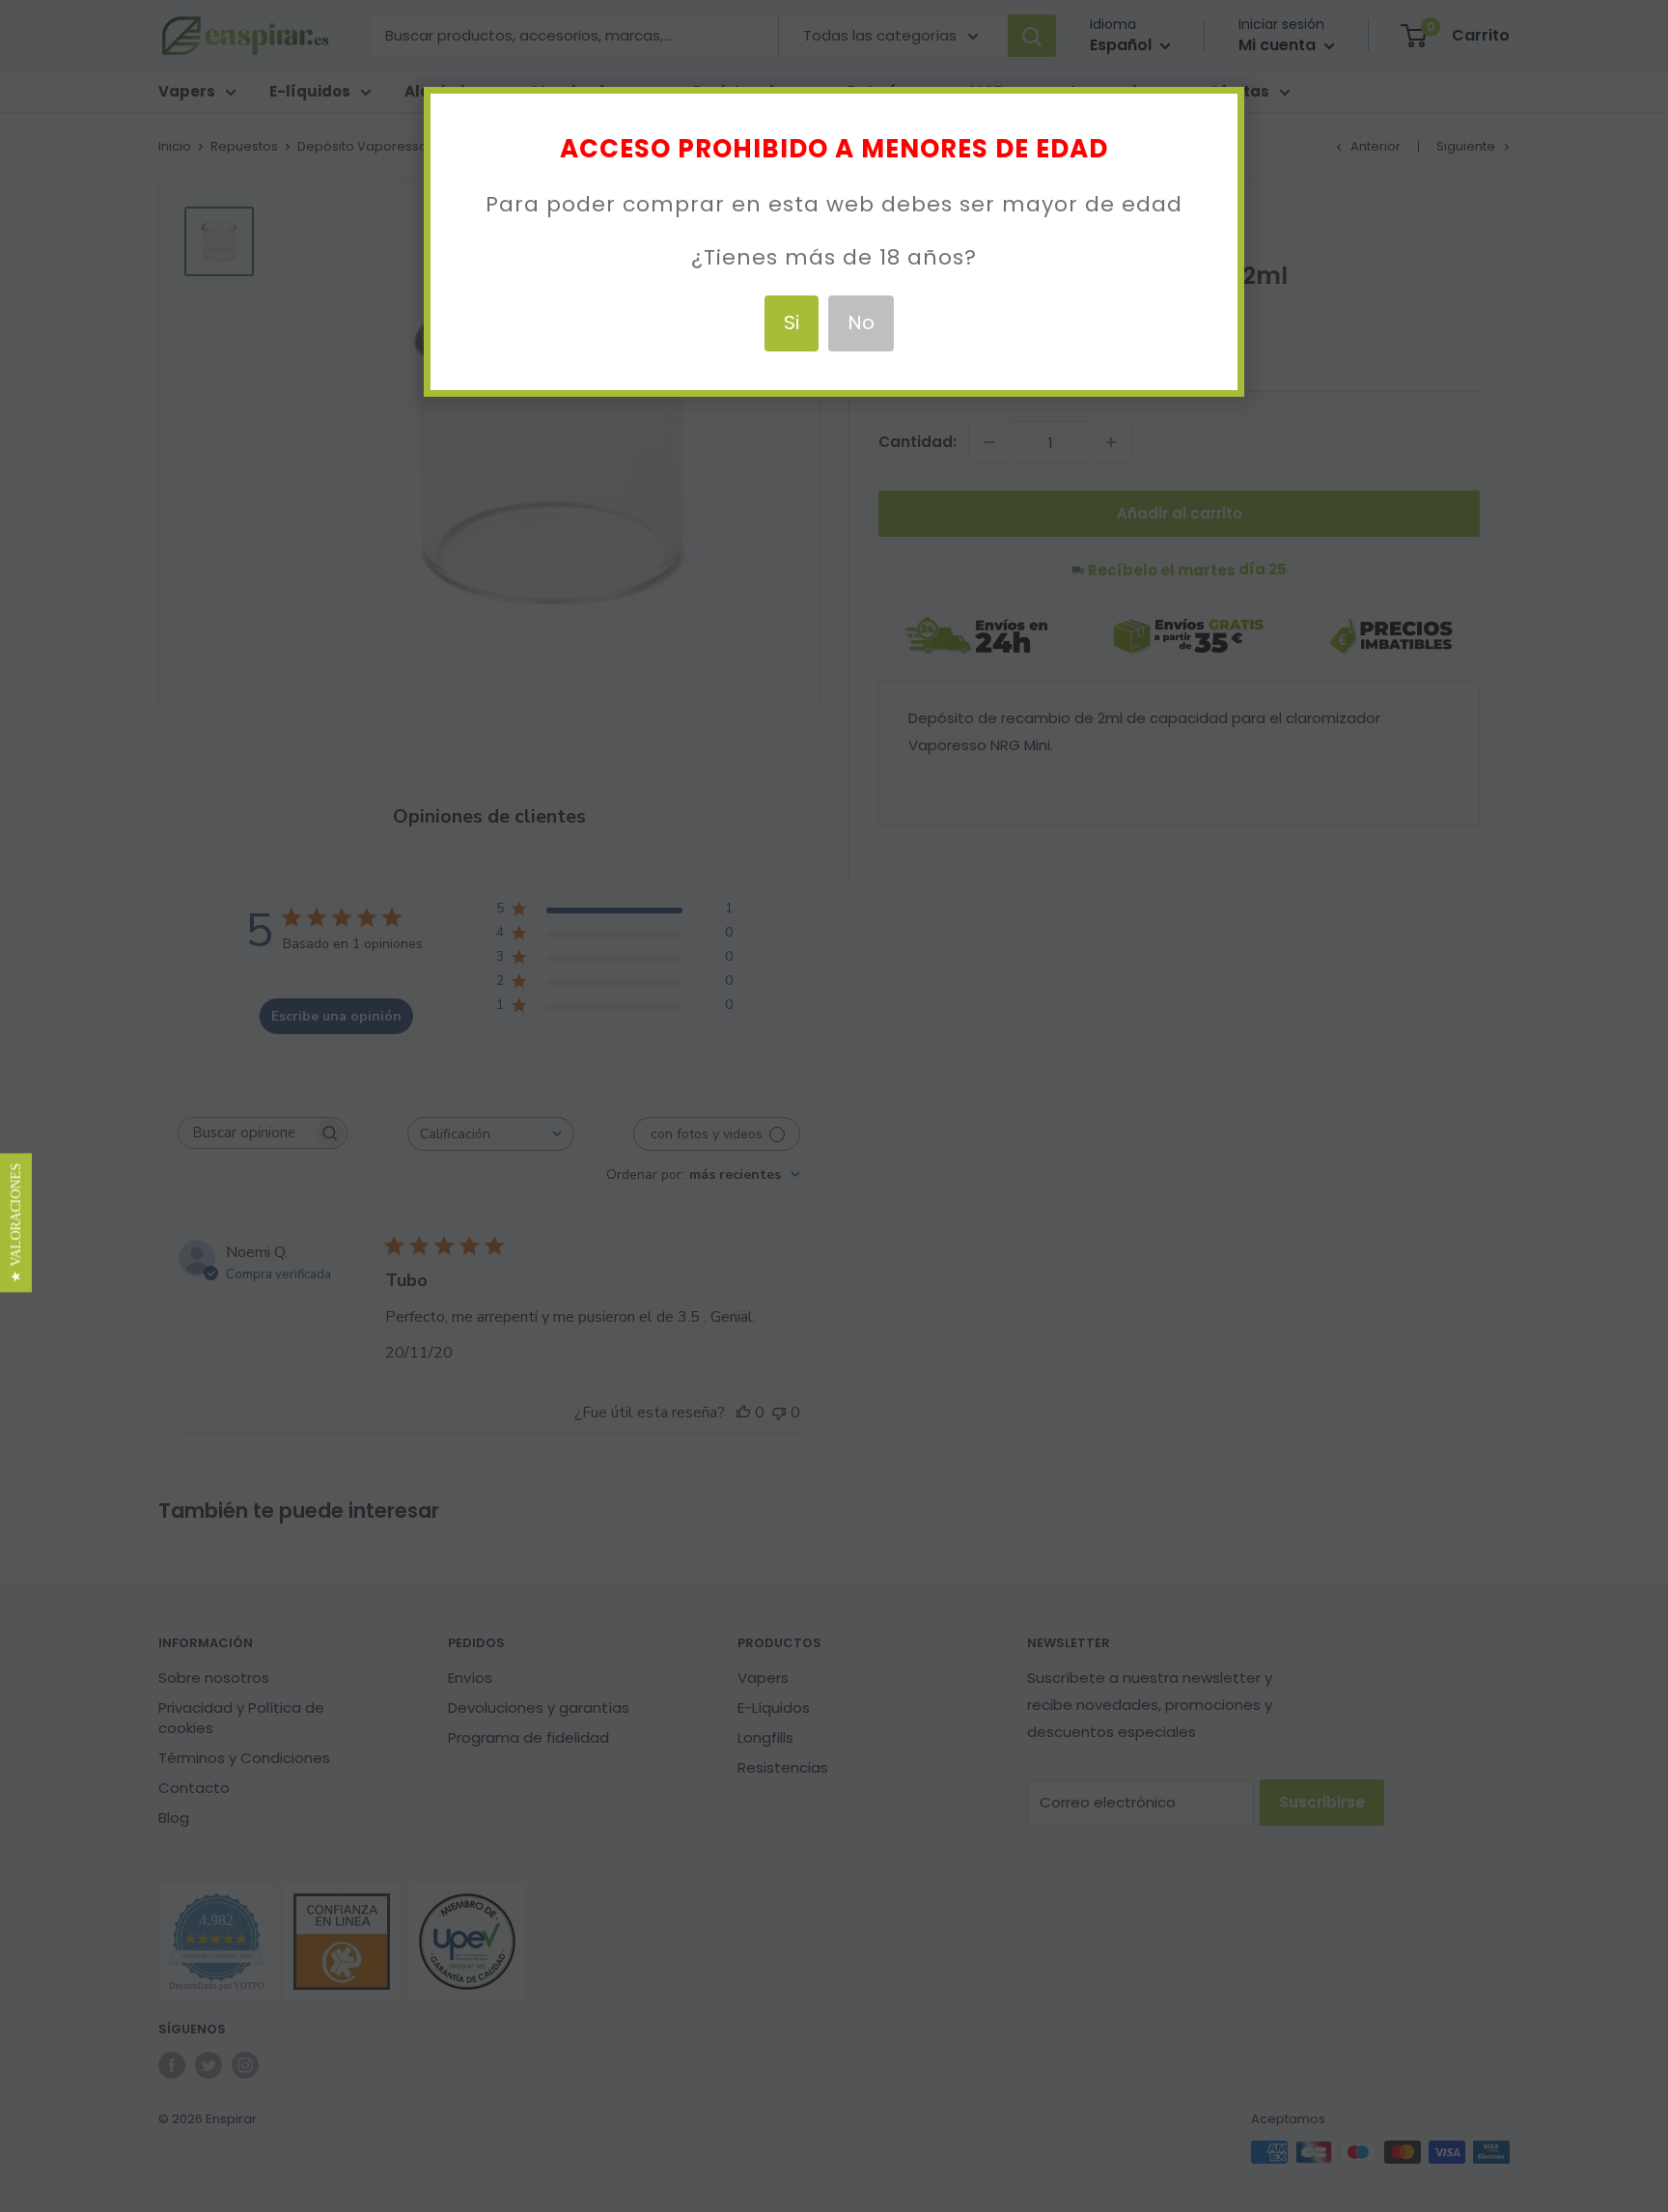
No (861, 322)
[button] (16, 1222)
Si (792, 322)
